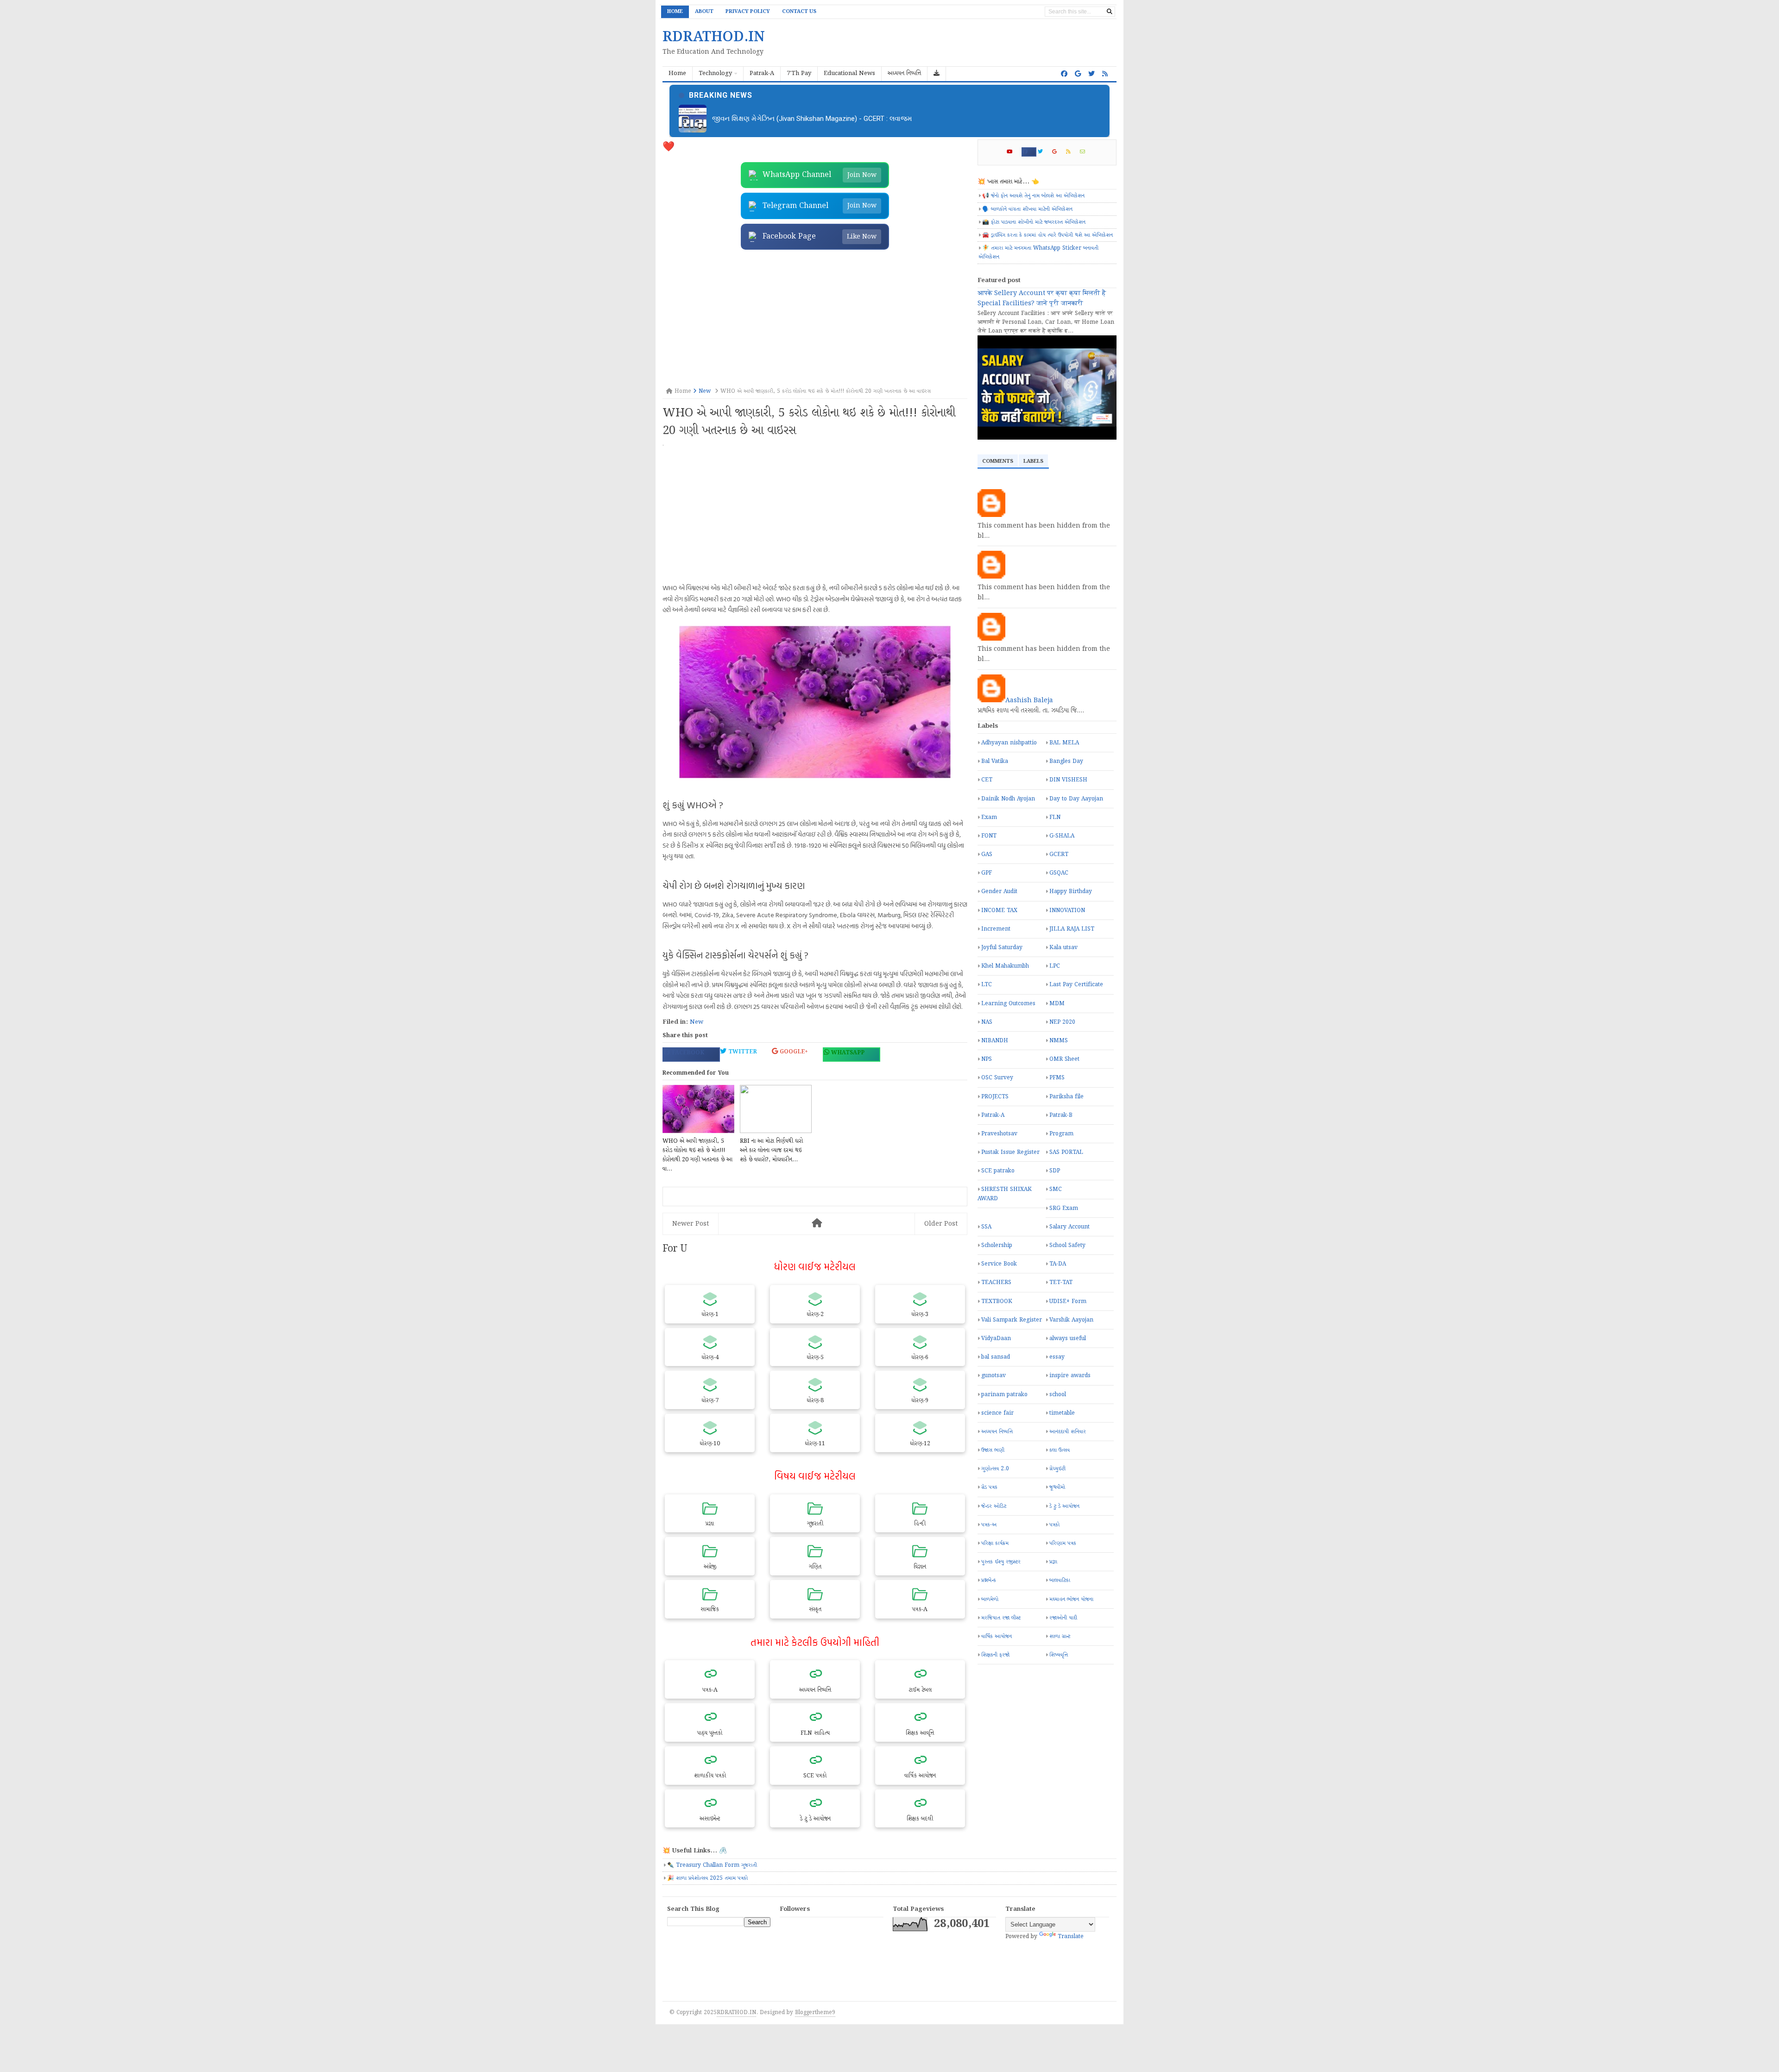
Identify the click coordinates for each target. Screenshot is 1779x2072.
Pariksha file (1066, 1097)
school (1058, 1395)
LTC (987, 985)
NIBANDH (995, 1041)
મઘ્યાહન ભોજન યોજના (1071, 1599)
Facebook (687, 1053)
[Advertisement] (815, 319)
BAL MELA (1064, 743)
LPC (1055, 966)
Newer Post (691, 1224)
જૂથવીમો (1057, 1487)
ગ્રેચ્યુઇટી (1057, 1469)
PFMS (1057, 1078)
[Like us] (1064, 74)
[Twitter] (1044, 152)
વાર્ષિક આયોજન (997, 1636)
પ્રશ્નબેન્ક (989, 1580)
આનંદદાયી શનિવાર (1068, 1432)
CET (987, 780)
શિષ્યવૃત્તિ (1059, 1655)
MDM (1057, 1004)
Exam (989, 817)
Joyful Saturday (1002, 948)
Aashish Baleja (1029, 700)
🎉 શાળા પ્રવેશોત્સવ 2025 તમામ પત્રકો (707, 1878)
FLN (1055, 817)
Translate (1071, 1937)
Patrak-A (993, 1115)
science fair (997, 1413)
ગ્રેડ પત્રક (989, 1487)
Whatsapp (847, 1053)
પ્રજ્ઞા (1053, 1562)
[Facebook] (1029, 152)
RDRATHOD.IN (736, 2012)
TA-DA (1058, 1264)
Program (1061, 1134)
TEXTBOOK (997, 1301)
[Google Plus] (1058, 152)
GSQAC (1059, 873)
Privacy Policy (748, 12)
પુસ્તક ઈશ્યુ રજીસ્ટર (1001, 1562)
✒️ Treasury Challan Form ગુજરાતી (712, 1865)
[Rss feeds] (1105, 74)
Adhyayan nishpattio (1009, 743)
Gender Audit (999, 891)
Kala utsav (1063, 948)
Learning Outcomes (1008, 1004)
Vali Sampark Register (1012, 1320)
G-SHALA (1062, 836)
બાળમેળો (990, 1599)
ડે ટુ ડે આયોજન (1064, 1506)
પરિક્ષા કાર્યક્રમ (995, 1543)
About (704, 12)
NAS (987, 1022)
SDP (1055, 1171)
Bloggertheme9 (815, 2012)
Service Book (999, 1264)
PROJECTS (995, 1097)
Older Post (941, 1224)
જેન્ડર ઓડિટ (994, 1506)
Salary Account (1069, 1227)
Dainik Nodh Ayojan (1008, 799)
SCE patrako (998, 1171)
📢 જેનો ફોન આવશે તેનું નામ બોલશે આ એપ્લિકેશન (1033, 196)
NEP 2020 (1062, 1022)
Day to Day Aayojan (1076, 799)
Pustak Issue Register (1010, 1152)
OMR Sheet (1064, 1059)
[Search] (1110, 12)
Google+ (793, 1052)
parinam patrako (1004, 1395)
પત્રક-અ (989, 1525)
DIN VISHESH (1068, 780)
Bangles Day (1066, 761)
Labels (1033, 461)
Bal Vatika (995, 761)
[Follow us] (1091, 74)
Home (675, 12)
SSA (986, 1227)
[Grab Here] (937, 74)
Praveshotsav (999, 1134)
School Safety (1067, 1245)
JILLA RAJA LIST (1072, 929)
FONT (989, 836)
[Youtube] (1013, 152)
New (697, 1022)
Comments (998, 461)
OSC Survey (997, 1078)
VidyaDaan (996, 1338)
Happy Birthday (1071, 891)
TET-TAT (1061, 1282)
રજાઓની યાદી (1063, 1618)
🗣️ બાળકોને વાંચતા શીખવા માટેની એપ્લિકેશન (1027, 209)
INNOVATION (1067, 910)
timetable (1062, 1413)
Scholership (997, 1245)
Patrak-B (1061, 1115)
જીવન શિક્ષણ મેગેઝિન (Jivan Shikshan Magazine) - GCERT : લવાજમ (812, 119)
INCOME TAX (999, 910)
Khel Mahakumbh (1005, 966)
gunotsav (994, 1376)
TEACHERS (996, 1282)
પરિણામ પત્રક (1063, 1543)
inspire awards (1070, 1376)
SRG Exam (1064, 1208)
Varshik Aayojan (1071, 1320)
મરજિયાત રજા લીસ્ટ (1001, 1618)
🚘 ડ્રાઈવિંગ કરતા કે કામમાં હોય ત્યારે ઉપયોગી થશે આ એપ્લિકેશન (1047, 235)
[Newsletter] (1086, 152)
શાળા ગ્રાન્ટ (1060, 1636)
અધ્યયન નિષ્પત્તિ (997, 1432)
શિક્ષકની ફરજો (995, 1655)
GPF (987, 873)
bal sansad (996, 1357)
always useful (1068, 1338)
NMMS (1059, 1041)
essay (1057, 1357)
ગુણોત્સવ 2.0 (995, 1469)
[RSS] (1072, 152)
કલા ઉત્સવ (1060, 1450)
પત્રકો (1054, 1525)
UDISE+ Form (1068, 1301)
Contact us (799, 12)
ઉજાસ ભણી (993, 1450)
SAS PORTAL (1066, 1152)
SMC (1056, 1189)
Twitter (742, 1052)
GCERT (1059, 854)
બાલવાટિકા (1060, 1580)
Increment (996, 929)
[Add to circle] (1078, 74)
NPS (987, 1059)
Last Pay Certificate (1076, 985)
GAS (987, 854)
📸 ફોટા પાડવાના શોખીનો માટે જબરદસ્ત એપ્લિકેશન (1034, 222)
